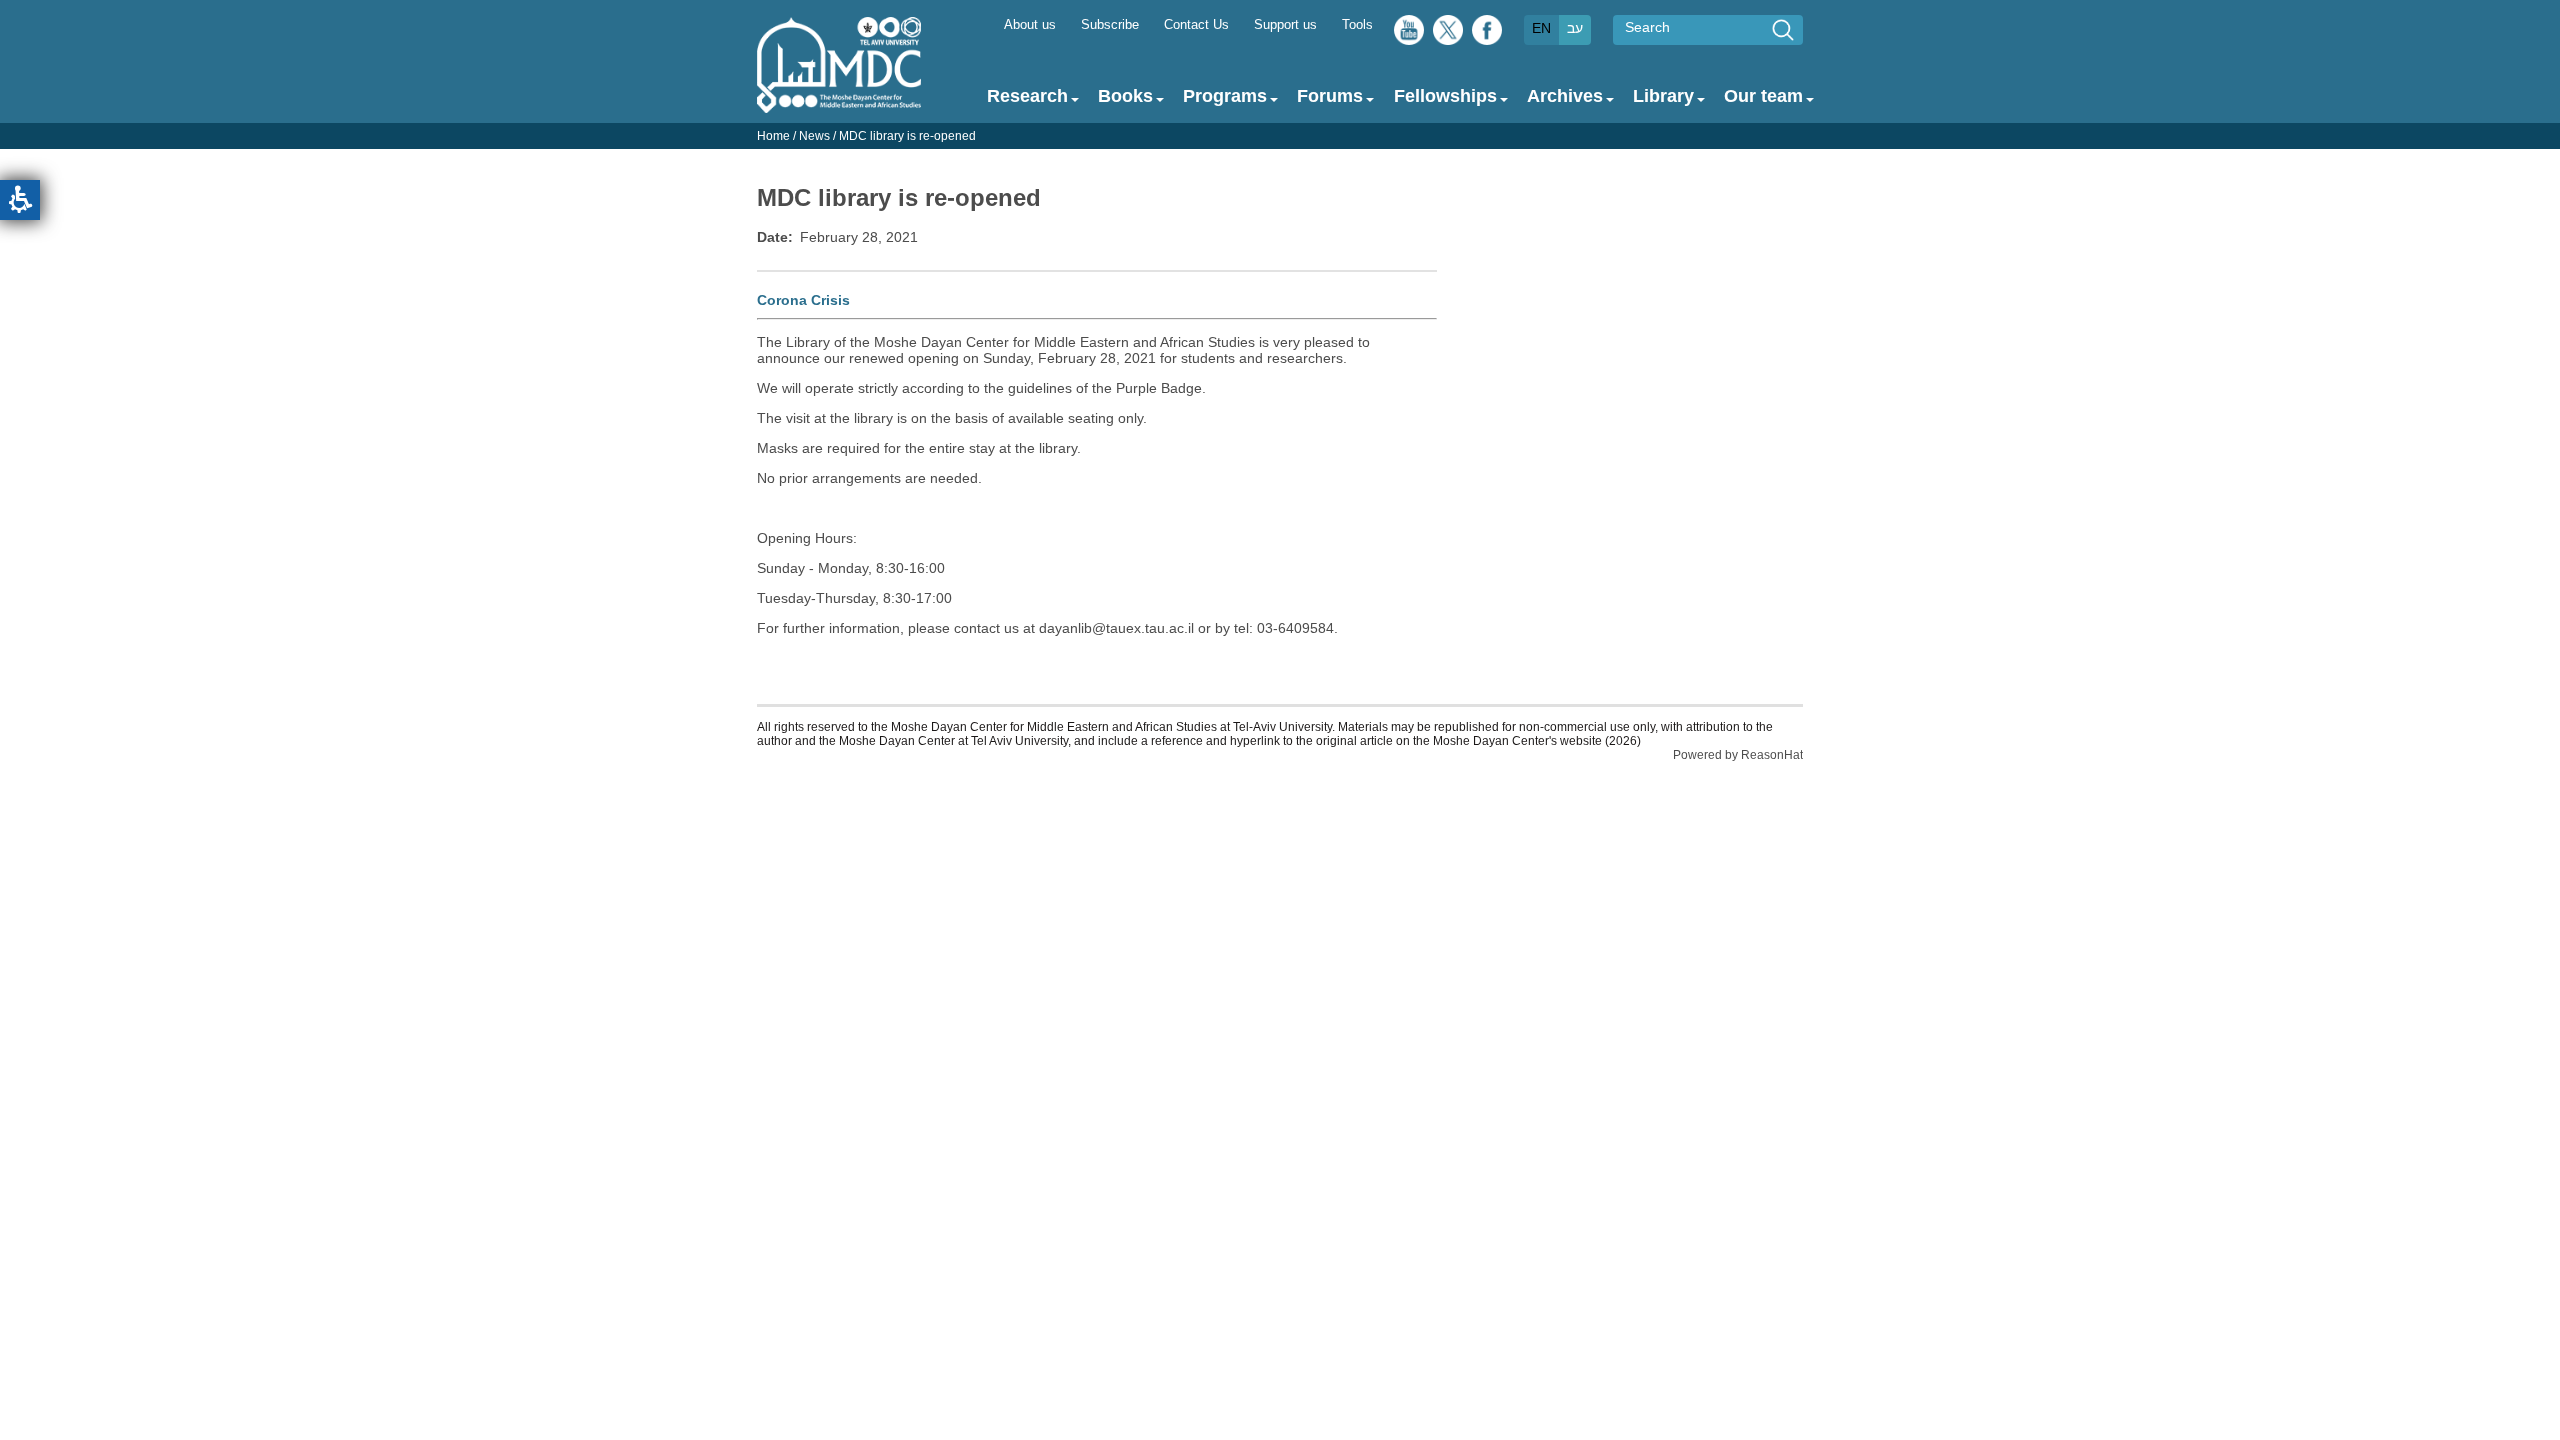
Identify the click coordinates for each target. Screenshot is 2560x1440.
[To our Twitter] (1448, 35)
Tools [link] (1357, 25)
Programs (1225, 96)
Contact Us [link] (1196, 25)
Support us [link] (1285, 25)
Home (773, 136)
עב (1575, 28)
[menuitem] (1030, 23)
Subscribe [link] (1110, 25)
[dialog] (1280, 136)
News (814, 136)
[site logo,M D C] (839, 103)
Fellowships (1445, 96)
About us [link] (1030, 25)
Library (1663, 96)
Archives (1565, 96)
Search (1647, 27)
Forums (1330, 96)
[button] (20, 200)
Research (1027, 96)
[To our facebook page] (1487, 35)
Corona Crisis (803, 300)
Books (1125, 96)
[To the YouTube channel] (1409, 35)
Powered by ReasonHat (1738, 755)
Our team (1763, 96)
